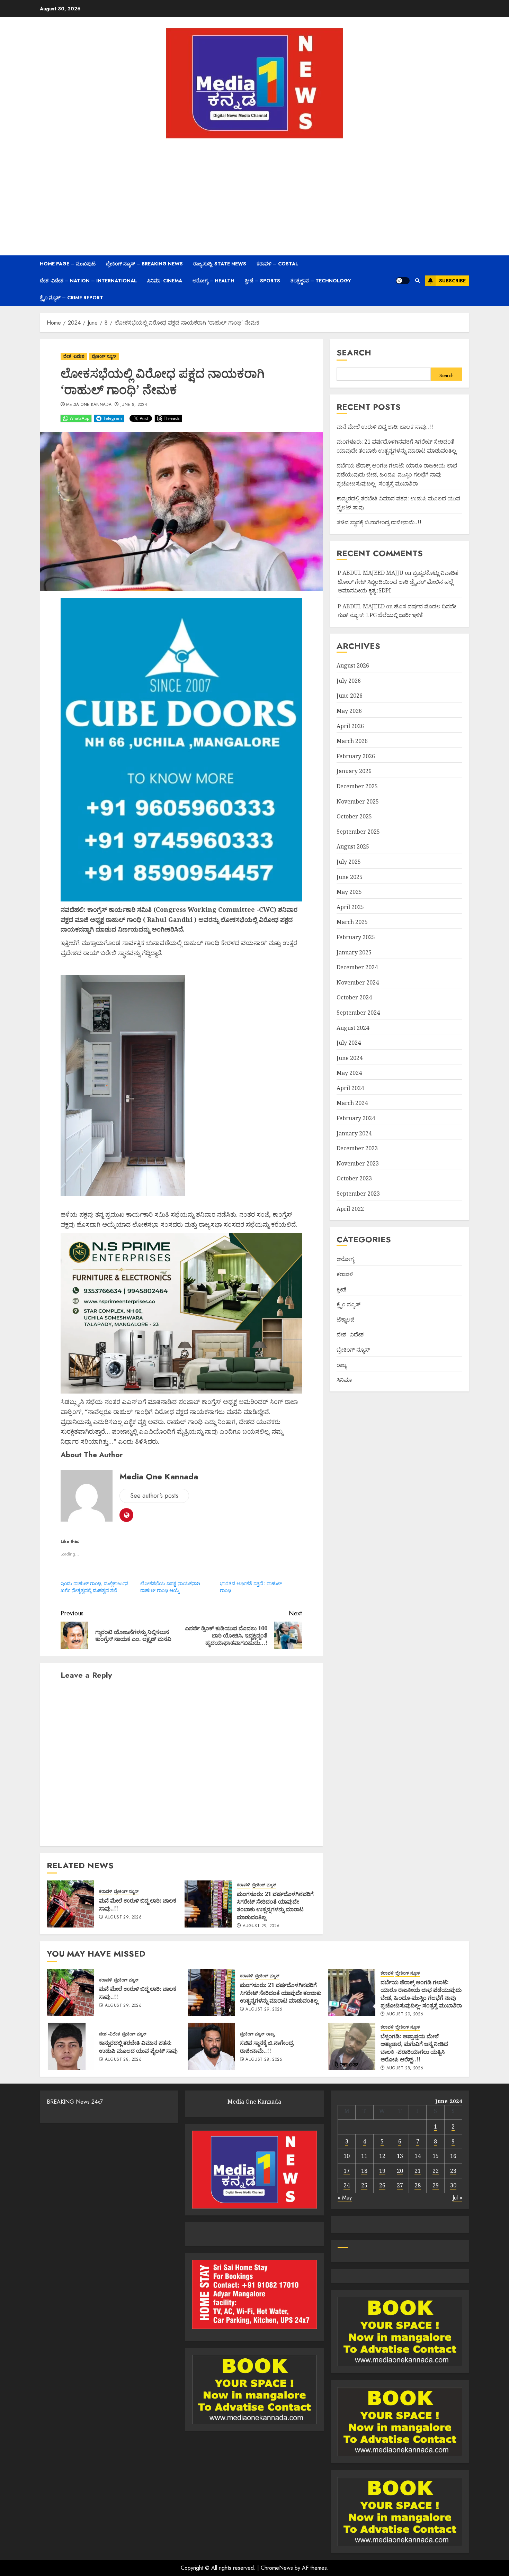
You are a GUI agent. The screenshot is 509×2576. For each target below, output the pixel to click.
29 (436, 2185)
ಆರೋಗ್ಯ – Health (213, 281)
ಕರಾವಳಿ (106, 1892)
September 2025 (358, 832)
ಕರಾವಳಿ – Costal (277, 264)
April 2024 (350, 1088)
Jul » (457, 2198)
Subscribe (452, 281)
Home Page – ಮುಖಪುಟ (68, 264)
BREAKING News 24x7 (75, 2102)
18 (364, 2171)
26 (382, 2185)
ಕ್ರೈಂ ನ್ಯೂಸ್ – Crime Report (72, 298)
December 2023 (357, 1148)
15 (436, 2156)
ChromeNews (277, 2568)
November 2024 (358, 982)
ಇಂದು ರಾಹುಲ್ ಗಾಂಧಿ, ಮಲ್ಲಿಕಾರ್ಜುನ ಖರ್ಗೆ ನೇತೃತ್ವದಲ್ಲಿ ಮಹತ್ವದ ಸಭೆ (95, 1587)
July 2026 (349, 681)
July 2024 (349, 1043)
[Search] (417, 281)
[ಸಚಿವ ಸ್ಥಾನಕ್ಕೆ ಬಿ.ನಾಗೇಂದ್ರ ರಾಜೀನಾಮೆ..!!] (211, 2046)
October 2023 (354, 1179)
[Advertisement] (254, 197)
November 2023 (358, 1163)
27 (400, 2185)
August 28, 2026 (123, 2060)
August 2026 (353, 665)
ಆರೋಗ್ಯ (345, 1259)
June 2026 (350, 696)
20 (400, 2171)
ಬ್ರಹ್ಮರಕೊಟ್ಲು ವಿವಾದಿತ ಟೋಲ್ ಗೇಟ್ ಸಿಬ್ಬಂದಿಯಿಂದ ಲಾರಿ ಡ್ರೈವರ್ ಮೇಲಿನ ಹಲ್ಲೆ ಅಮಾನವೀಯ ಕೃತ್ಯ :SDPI (398, 582)
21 (418, 2171)
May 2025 (349, 892)
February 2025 (356, 937)
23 (453, 2171)
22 (436, 2171)
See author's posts (154, 1496)
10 (347, 2156)
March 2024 (352, 1103)
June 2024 (350, 1058)
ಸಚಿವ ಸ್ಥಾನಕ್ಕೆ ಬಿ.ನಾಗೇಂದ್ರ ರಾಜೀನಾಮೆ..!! (379, 523)
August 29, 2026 (123, 1917)
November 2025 (358, 801)
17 (347, 2171)
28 (418, 2185)
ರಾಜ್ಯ (342, 1365)
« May (345, 2198)
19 (382, 2171)
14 (418, 2156)
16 (453, 2156)
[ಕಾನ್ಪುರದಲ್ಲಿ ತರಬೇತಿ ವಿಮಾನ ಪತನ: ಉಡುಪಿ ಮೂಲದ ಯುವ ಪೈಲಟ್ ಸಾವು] (70, 2046)
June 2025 (350, 877)
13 (400, 2156)
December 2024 (357, 967)
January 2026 (354, 771)
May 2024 (349, 1073)
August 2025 (353, 847)
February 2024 (356, 1118)
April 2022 (350, 1209)
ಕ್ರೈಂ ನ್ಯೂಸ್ (349, 1304)
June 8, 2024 (134, 405)
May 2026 (349, 711)
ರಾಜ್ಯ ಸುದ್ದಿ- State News (220, 264)
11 (364, 2156)
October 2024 (354, 998)
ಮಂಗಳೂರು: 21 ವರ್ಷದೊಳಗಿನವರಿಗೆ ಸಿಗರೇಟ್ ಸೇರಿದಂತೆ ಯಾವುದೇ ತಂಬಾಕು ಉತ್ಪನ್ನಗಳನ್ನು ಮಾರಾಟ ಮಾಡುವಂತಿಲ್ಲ (275, 1906)
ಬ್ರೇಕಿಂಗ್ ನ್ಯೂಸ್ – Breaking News (144, 264)
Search (354, 352)
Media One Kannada (89, 405)
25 (364, 2185)
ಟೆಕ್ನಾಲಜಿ (346, 1319)
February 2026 (356, 756)
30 (453, 2185)
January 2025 (354, 952)
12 (382, 2156)
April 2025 (350, 907)
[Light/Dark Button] (403, 281)
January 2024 (354, 1133)
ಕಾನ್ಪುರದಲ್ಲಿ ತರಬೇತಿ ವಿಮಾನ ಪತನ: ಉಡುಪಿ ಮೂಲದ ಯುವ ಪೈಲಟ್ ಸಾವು (138, 2047)
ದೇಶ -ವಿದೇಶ (74, 356)
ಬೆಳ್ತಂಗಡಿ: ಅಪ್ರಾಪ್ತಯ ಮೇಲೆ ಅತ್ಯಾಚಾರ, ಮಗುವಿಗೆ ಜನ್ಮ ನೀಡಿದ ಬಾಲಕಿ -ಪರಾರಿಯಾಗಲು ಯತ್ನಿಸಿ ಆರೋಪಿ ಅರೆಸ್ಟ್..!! (414, 2048)
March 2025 (352, 922)
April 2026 (350, 726)
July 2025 (349, 862)
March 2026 (352, 741)
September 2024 (358, 1013)
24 (347, 2185)
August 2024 (353, 1028)
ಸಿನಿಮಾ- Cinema (165, 281)
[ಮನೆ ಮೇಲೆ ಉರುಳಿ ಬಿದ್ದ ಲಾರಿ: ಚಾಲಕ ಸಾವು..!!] (70, 1904)
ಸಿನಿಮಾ (344, 1380)
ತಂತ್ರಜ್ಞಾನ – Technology (321, 281)
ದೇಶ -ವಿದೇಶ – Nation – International (88, 281)
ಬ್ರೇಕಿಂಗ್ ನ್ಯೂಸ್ (104, 356)
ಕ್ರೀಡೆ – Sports (262, 281)
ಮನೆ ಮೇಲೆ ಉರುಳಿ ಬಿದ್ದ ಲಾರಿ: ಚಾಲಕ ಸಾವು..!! (138, 1904)
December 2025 (357, 786)
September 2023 (358, 1194)
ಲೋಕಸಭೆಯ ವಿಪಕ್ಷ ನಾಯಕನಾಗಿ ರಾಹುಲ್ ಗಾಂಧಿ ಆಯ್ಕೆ (170, 1587)
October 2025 (354, 816)
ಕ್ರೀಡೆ (341, 1289)
